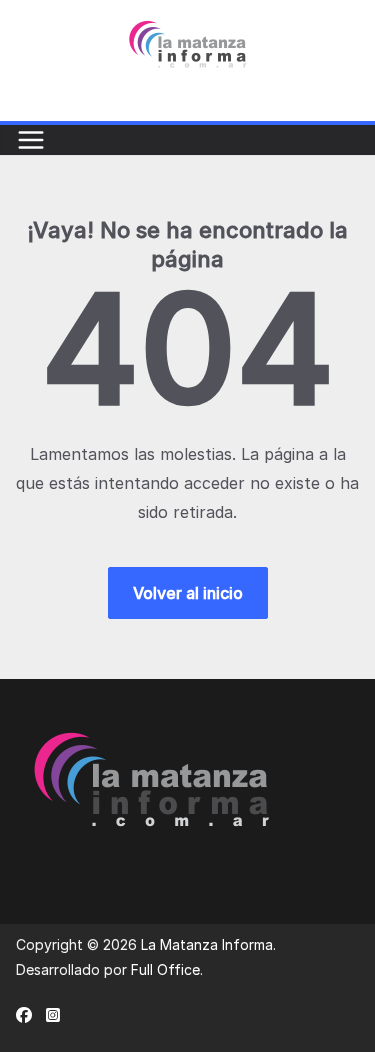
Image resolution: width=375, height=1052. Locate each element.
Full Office (165, 969)
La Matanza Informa (207, 944)
